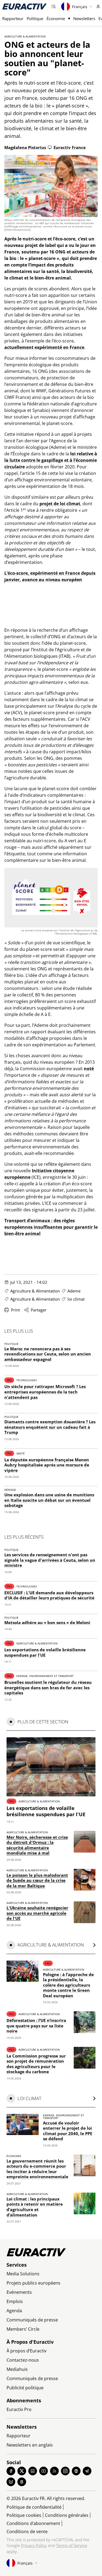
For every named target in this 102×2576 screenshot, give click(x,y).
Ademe (74, 1291)
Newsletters (84, 18)
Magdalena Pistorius (25, 147)
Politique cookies (24, 2515)
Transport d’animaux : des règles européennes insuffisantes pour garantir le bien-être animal (51, 1227)
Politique (35, 18)
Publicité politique (25, 2388)
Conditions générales (67, 2515)
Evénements (19, 2292)
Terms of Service (72, 2545)
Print (15, 1310)
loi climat (76, 1299)
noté (89, 1069)
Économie (56, 18)
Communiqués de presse (32, 2320)
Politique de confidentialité (34, 2507)
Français (80, 7)
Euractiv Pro (19, 2409)
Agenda (14, 2311)
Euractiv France (70, 147)
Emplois (15, 2301)
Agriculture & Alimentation (25, 36)
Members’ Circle (23, 2329)
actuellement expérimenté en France (44, 347)
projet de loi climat (60, 504)
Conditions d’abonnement (33, 2523)
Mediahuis (17, 2369)
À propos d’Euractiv (27, 2351)
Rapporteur (13, 18)
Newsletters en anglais (30, 2445)
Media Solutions (23, 2274)
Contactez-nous (23, 2360)
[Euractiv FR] (24, 7)
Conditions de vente (27, 2531)
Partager (39, 1310)
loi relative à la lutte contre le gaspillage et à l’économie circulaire (51, 460)
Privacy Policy (34, 2545)
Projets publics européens (33, 2283)
